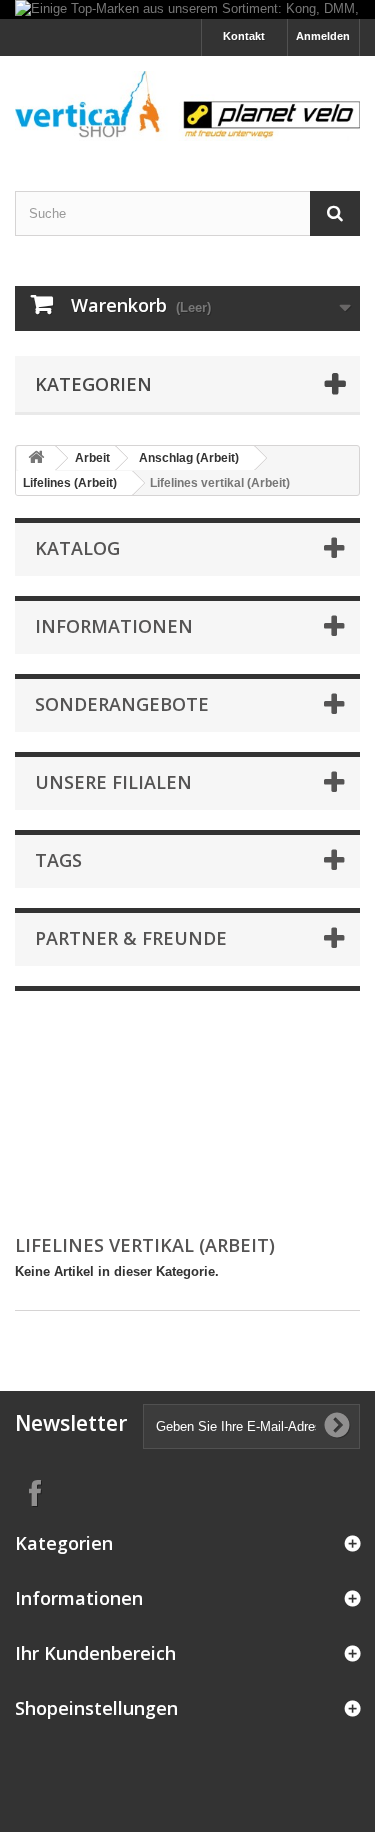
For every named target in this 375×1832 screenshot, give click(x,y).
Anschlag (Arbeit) (189, 458)
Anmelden (323, 36)
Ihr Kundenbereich (95, 1653)
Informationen (114, 626)
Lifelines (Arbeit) (70, 483)
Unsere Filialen (113, 782)
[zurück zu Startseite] (36, 458)
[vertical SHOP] (187, 106)
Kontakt (244, 36)
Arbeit (92, 458)
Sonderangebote (122, 704)
